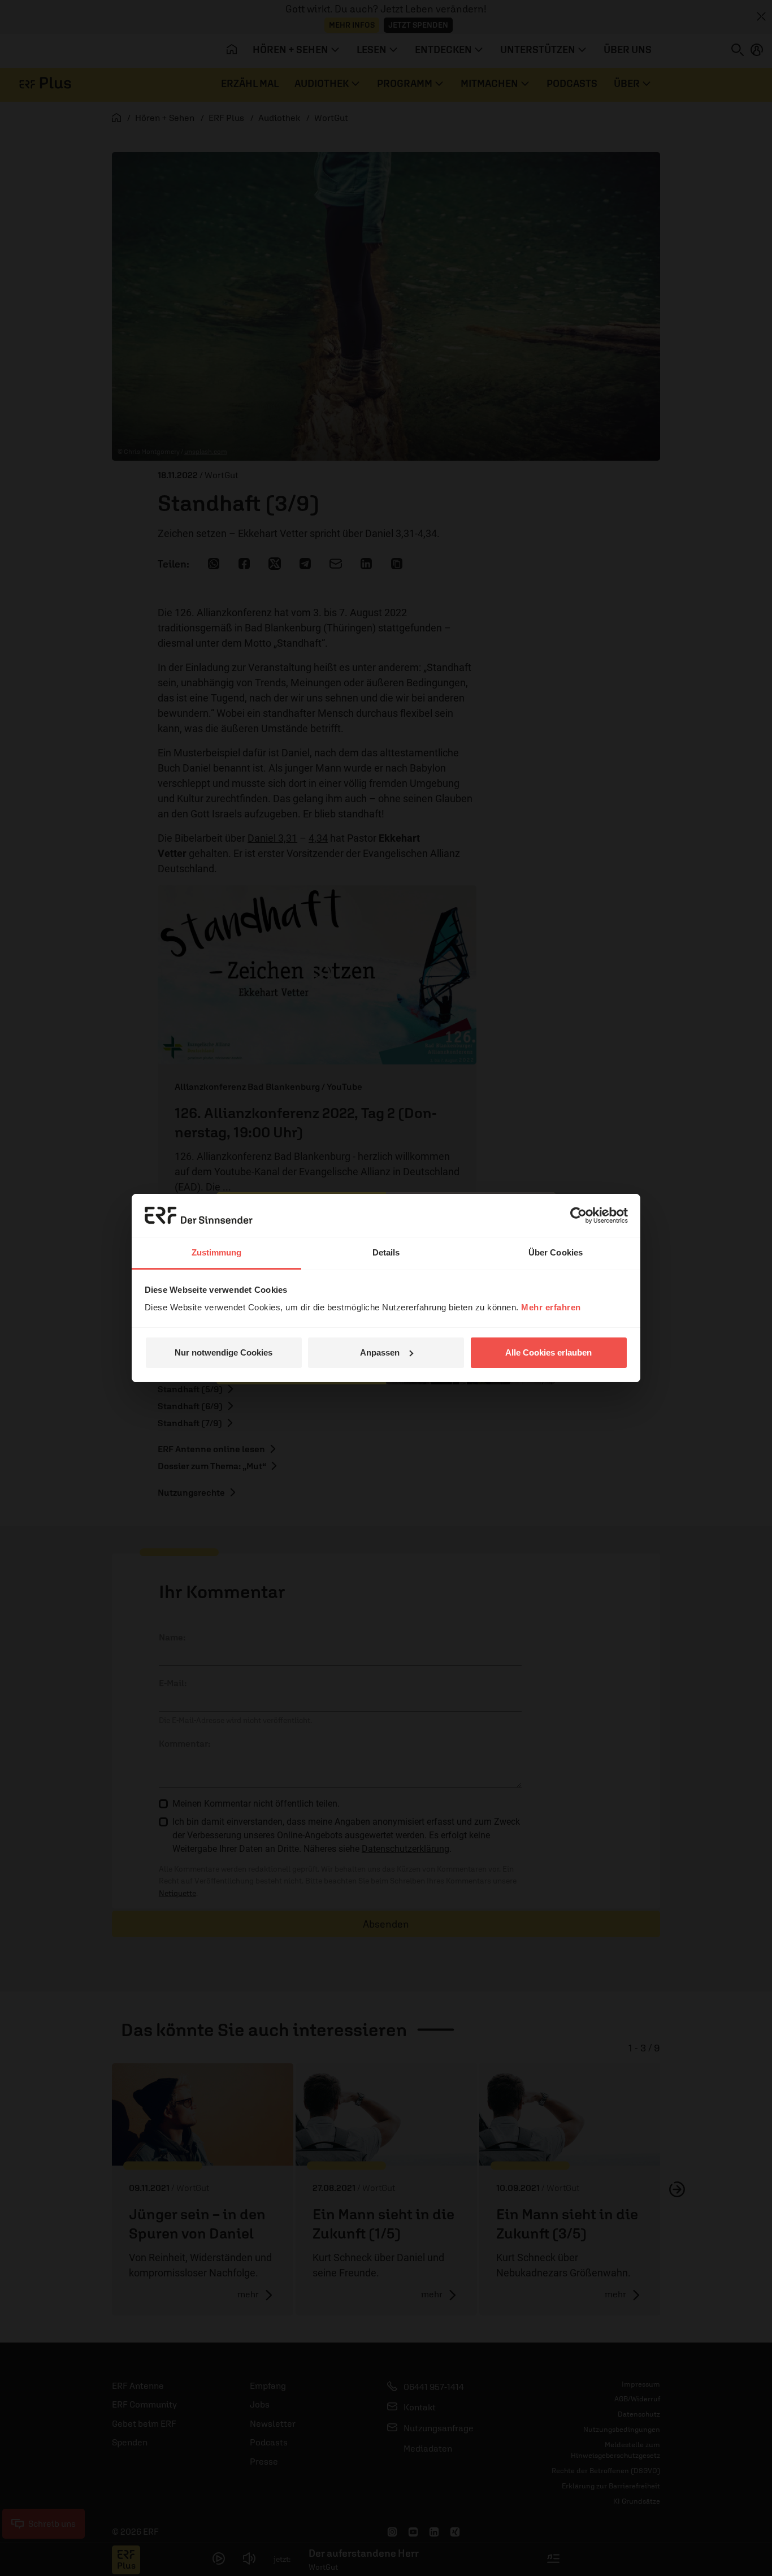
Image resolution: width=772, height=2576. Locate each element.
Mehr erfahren (551, 1307)
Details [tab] (386, 1252)
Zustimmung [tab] (217, 1252)
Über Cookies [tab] (556, 1252)
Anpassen (380, 1352)
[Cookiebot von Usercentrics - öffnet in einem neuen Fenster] (578, 1215)
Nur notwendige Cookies (224, 1352)
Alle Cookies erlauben (548, 1352)
